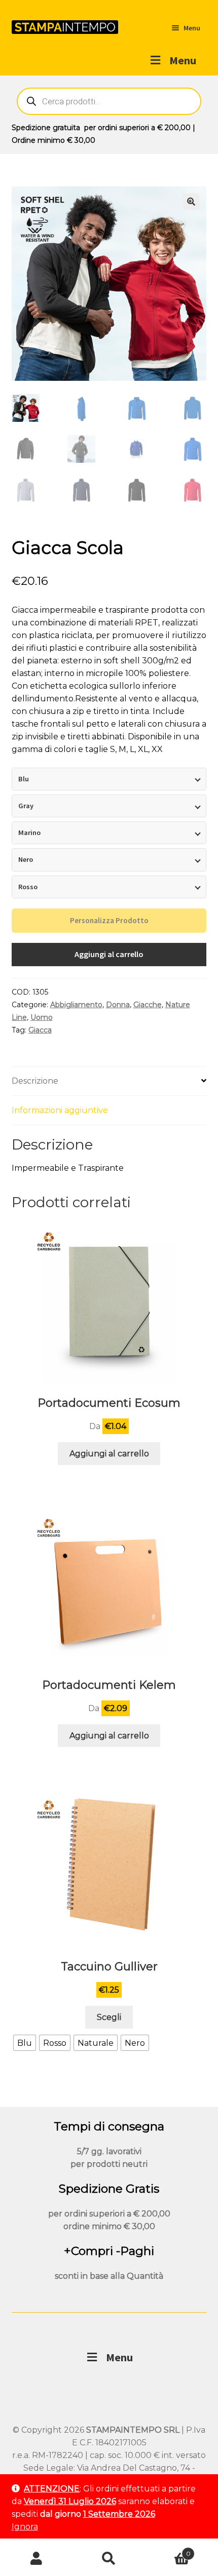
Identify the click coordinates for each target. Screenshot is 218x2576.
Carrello (168, 2550)
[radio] (25, 2043)
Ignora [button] (25, 2527)
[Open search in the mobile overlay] (109, 101)
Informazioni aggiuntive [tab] (60, 1110)
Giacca (40, 1030)
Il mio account (36, 2559)
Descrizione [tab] (35, 1081)
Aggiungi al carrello (109, 954)
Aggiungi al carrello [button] (109, 1454)
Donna (118, 1005)
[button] (191, 202)
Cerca (109, 2559)
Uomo (42, 1017)
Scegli (109, 2017)
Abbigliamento (76, 1005)
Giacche (148, 1005)
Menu (183, 60)
